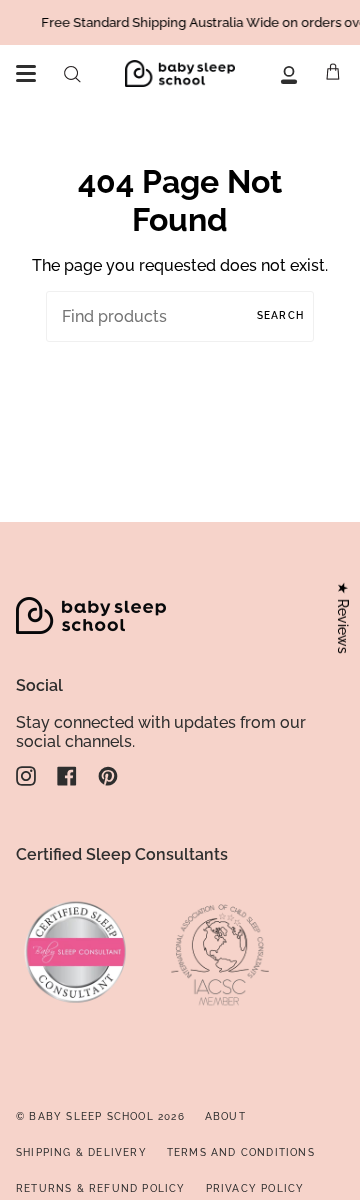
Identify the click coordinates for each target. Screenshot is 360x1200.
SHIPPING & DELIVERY (81, 1152)
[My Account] (289, 73)
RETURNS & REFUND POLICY (101, 1188)
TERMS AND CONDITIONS (241, 1152)
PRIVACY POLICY (255, 1188)
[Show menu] (26, 74)
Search (280, 315)
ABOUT (225, 1116)
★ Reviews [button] (343, 618)
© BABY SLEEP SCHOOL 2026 (100, 1116)
